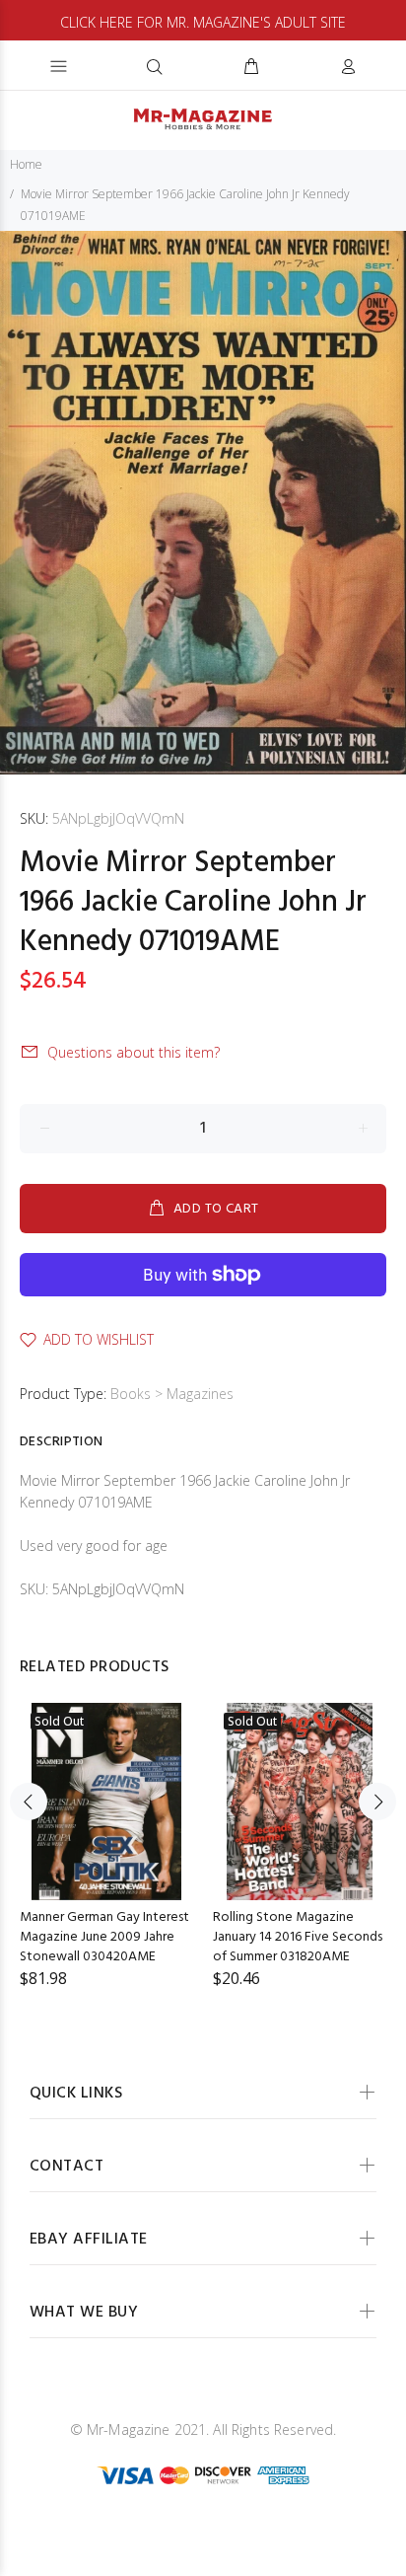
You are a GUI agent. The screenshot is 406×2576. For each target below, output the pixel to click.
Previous (29, 1802)
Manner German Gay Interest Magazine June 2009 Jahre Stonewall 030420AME (104, 1937)
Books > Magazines (172, 1394)
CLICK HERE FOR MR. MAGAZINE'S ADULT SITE (203, 22)
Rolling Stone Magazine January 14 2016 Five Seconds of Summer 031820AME (298, 1937)
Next (377, 1802)
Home (26, 164)
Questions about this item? (134, 1052)
